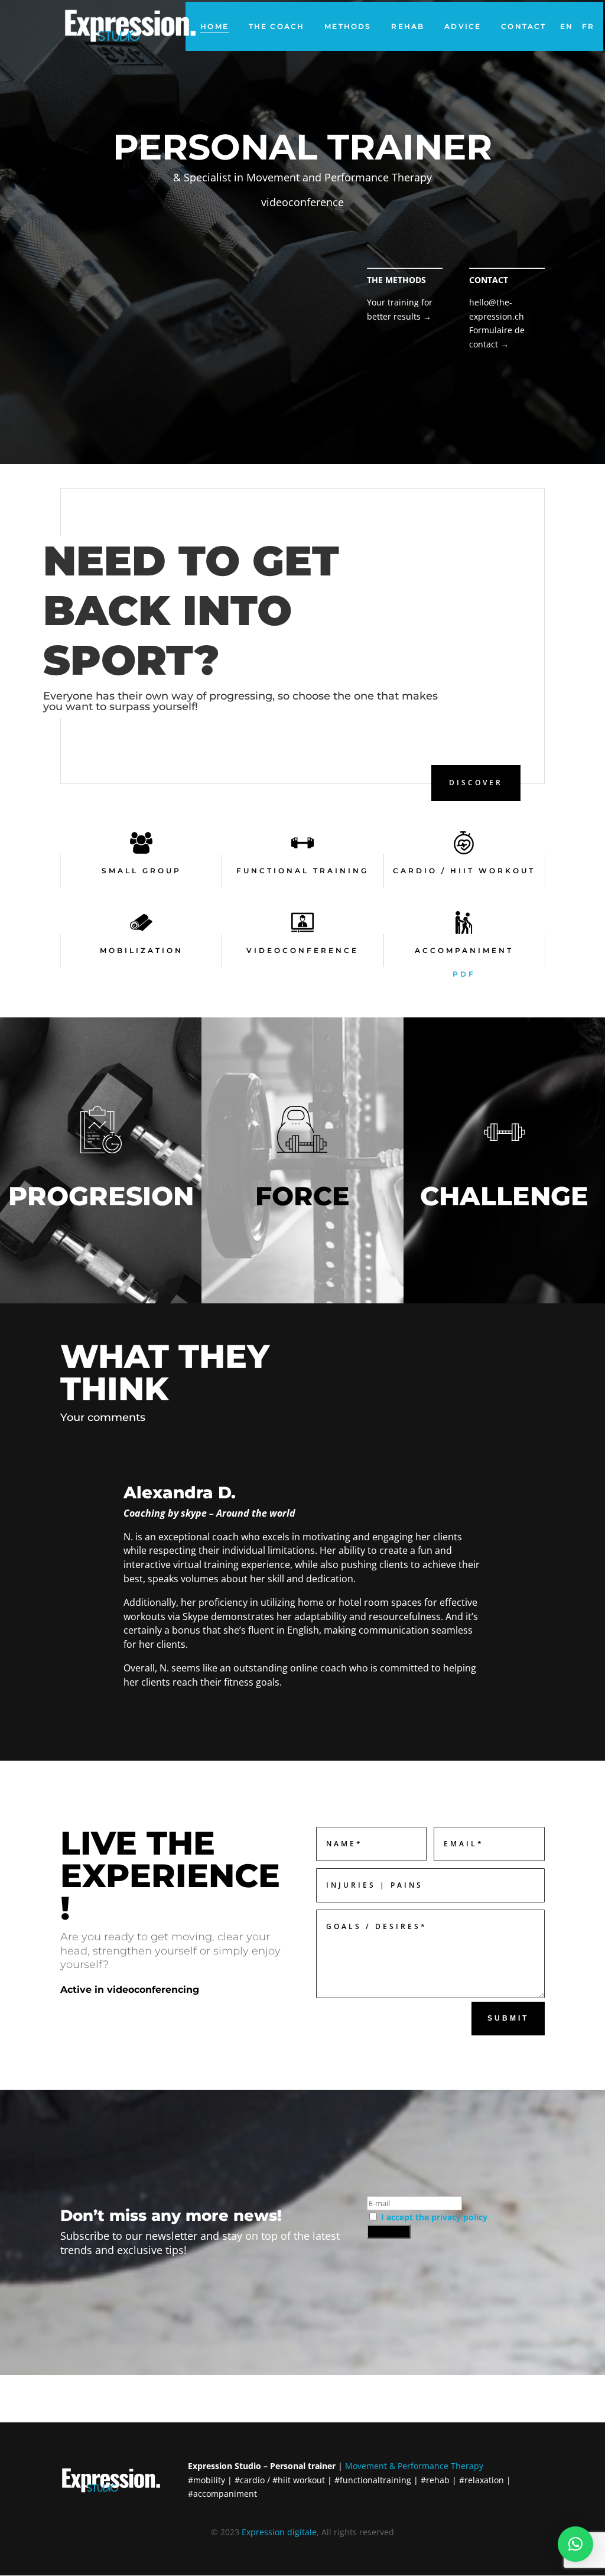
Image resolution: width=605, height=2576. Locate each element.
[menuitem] (567, 26)
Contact (523, 26)
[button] (575, 2544)
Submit (508, 2018)
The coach (277, 26)
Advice (463, 26)
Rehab (408, 26)
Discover (476, 783)
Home (214, 26)
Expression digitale (279, 2532)
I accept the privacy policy (434, 2217)
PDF (464, 974)
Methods (348, 26)
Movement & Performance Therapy (414, 2466)
